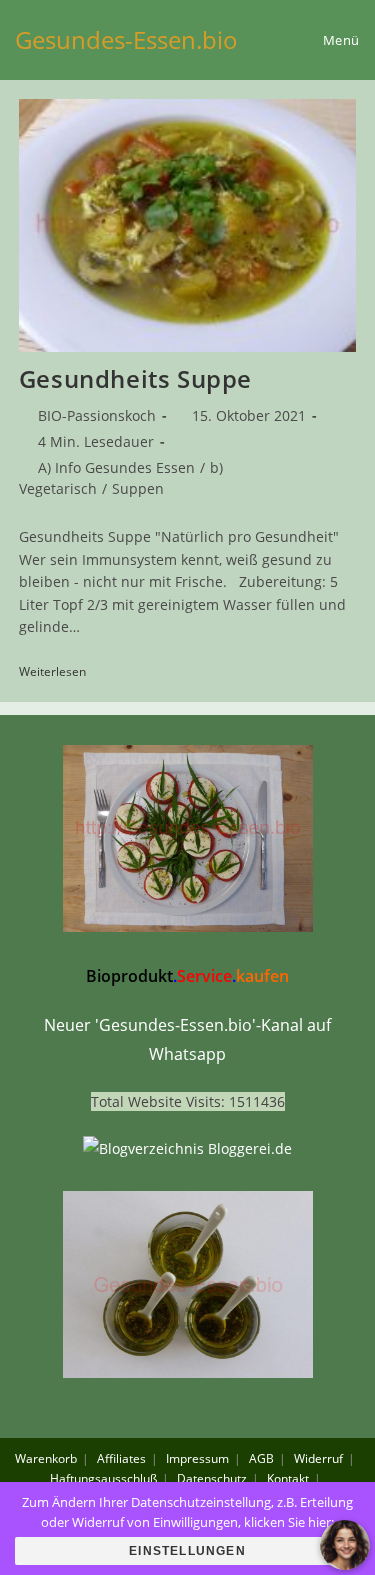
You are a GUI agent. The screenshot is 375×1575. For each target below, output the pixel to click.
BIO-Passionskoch (97, 415)
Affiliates (121, 1458)
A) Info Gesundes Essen (116, 467)
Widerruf (318, 1458)
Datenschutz (212, 1478)
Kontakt (288, 1478)
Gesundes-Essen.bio (126, 39)
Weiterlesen (59, 673)
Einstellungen (187, 1551)
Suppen (138, 488)
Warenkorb (46, 1458)
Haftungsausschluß (103, 1478)
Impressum (197, 1458)
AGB (261, 1458)
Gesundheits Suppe (135, 378)
